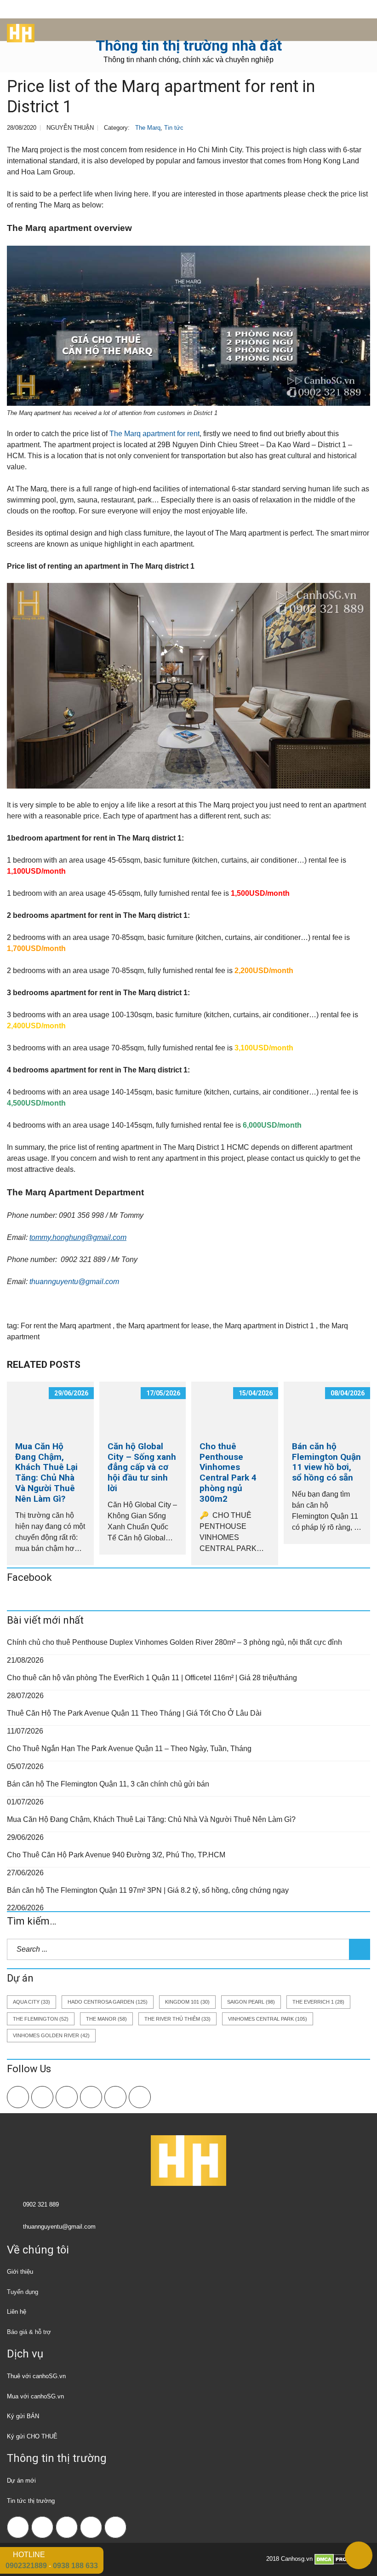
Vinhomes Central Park (268, 2019)
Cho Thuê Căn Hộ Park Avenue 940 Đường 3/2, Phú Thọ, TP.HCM (116, 1855)
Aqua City (31, 2002)
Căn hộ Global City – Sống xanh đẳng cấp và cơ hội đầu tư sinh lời (142, 1467)
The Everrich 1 (318, 2002)
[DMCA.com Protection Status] (342, 2559)
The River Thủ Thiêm (177, 2019)
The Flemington (41, 2019)
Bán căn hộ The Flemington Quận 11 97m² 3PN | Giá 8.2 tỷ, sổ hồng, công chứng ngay (148, 1890)
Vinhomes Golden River (51, 2035)
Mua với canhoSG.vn (35, 2396)
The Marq (148, 128)
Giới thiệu (20, 2272)
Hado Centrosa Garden (108, 2002)
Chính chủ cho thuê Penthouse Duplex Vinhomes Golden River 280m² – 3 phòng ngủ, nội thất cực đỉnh (174, 1642)
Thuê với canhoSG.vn (36, 2376)
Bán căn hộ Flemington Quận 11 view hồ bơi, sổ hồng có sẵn (326, 1462)
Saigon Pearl (251, 2002)
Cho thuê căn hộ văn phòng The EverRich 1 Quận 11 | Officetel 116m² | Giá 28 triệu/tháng (152, 1678)
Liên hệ (17, 2312)
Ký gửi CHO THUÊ (32, 2436)
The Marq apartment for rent (154, 434)
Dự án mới (21, 2481)
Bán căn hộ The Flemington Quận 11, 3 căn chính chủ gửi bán (108, 1784)
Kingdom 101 (187, 2002)
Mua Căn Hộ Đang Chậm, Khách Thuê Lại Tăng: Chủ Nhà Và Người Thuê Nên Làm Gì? (46, 1472)
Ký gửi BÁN (23, 2416)
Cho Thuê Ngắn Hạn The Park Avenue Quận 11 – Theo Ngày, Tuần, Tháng (129, 1749)
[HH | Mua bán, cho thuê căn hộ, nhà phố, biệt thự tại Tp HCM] (17, 30)
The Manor (106, 2019)
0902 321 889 (41, 2204)
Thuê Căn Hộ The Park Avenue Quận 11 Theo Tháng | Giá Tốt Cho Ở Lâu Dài (134, 1713)
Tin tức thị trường (31, 2501)
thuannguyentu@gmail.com (74, 1282)
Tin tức (174, 128)
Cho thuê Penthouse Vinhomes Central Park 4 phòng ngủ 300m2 (228, 1472)
